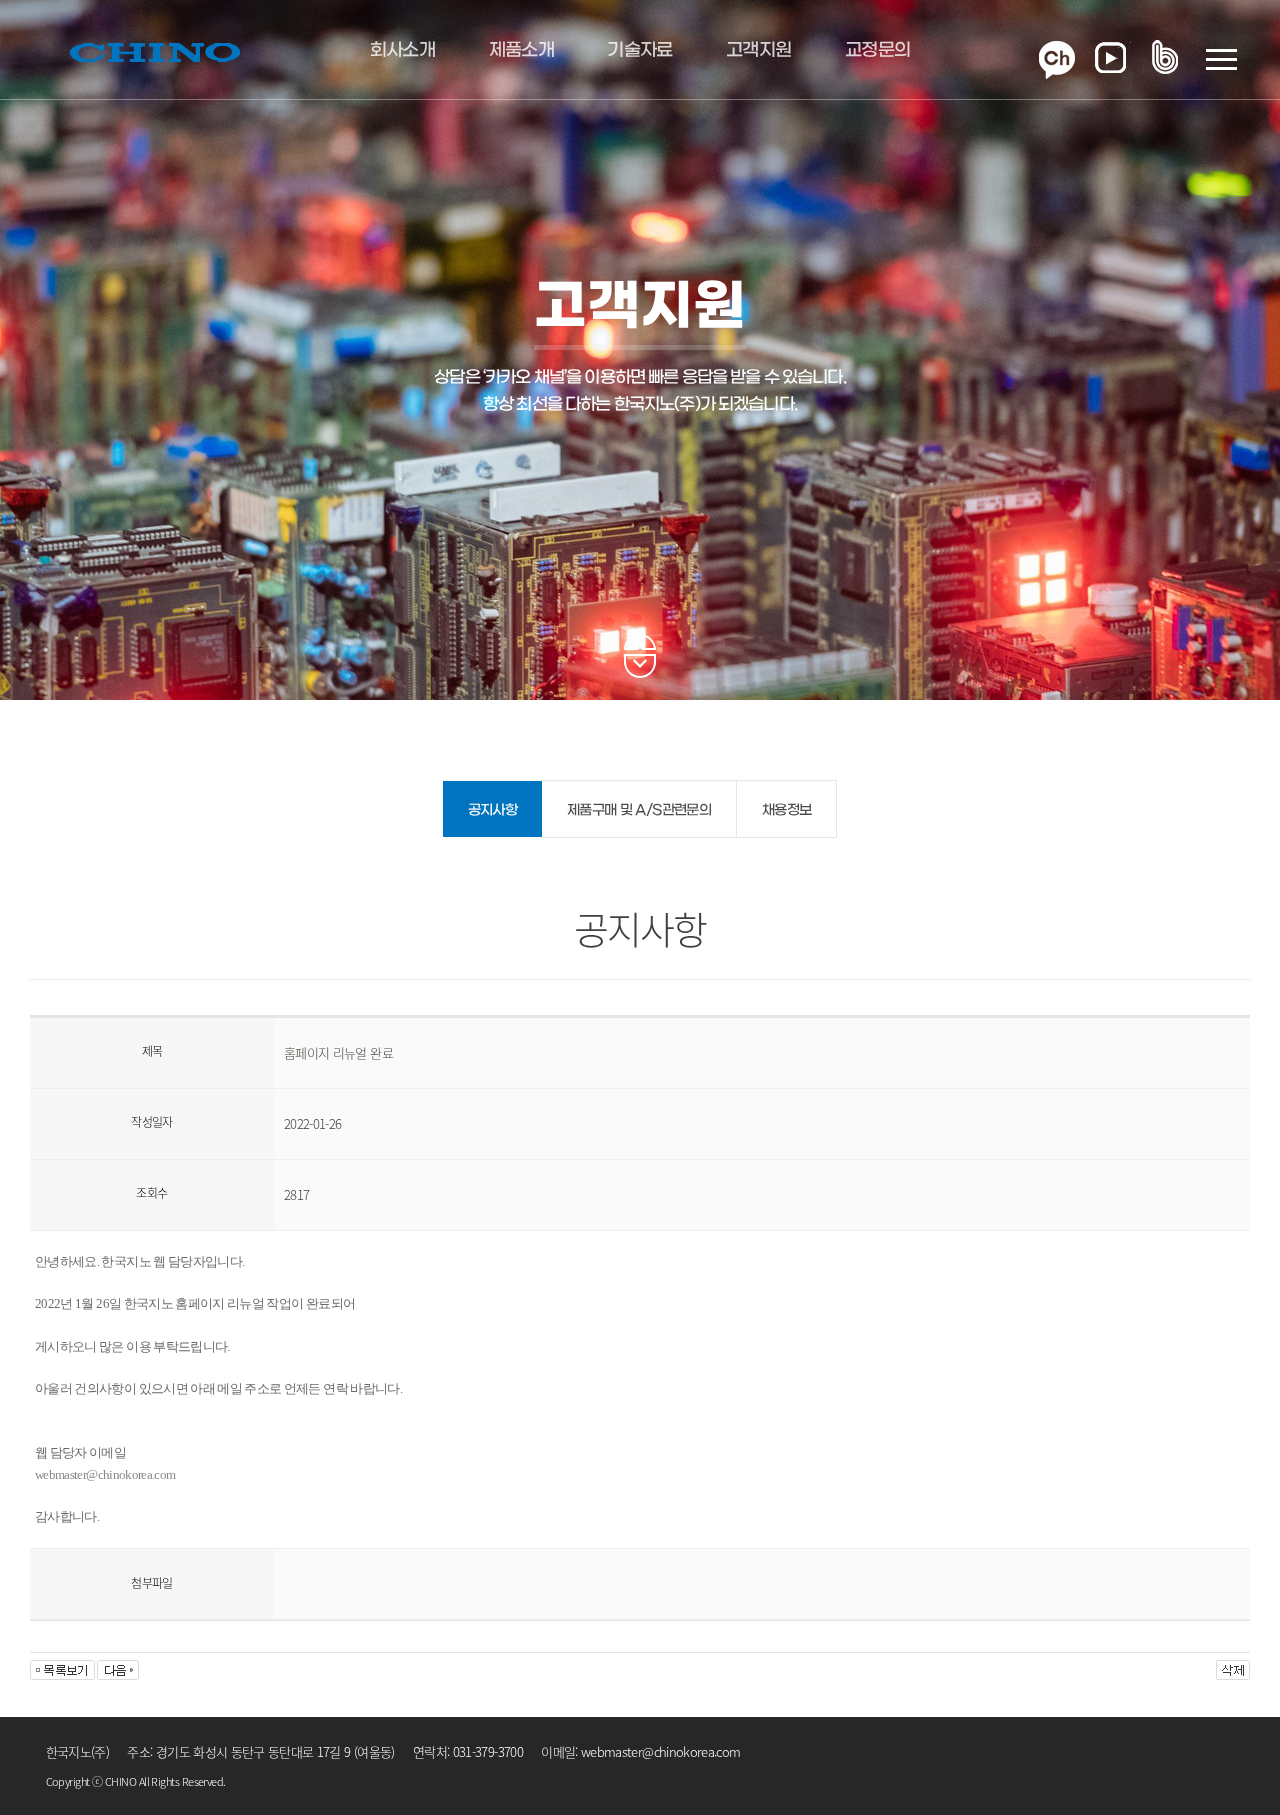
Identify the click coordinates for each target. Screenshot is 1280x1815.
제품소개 (521, 51)
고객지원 (758, 51)
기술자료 (639, 51)
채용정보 (786, 810)
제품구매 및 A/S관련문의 (639, 810)
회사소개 (402, 51)
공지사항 (492, 810)
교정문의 (877, 51)
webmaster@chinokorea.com (105, 1474)
